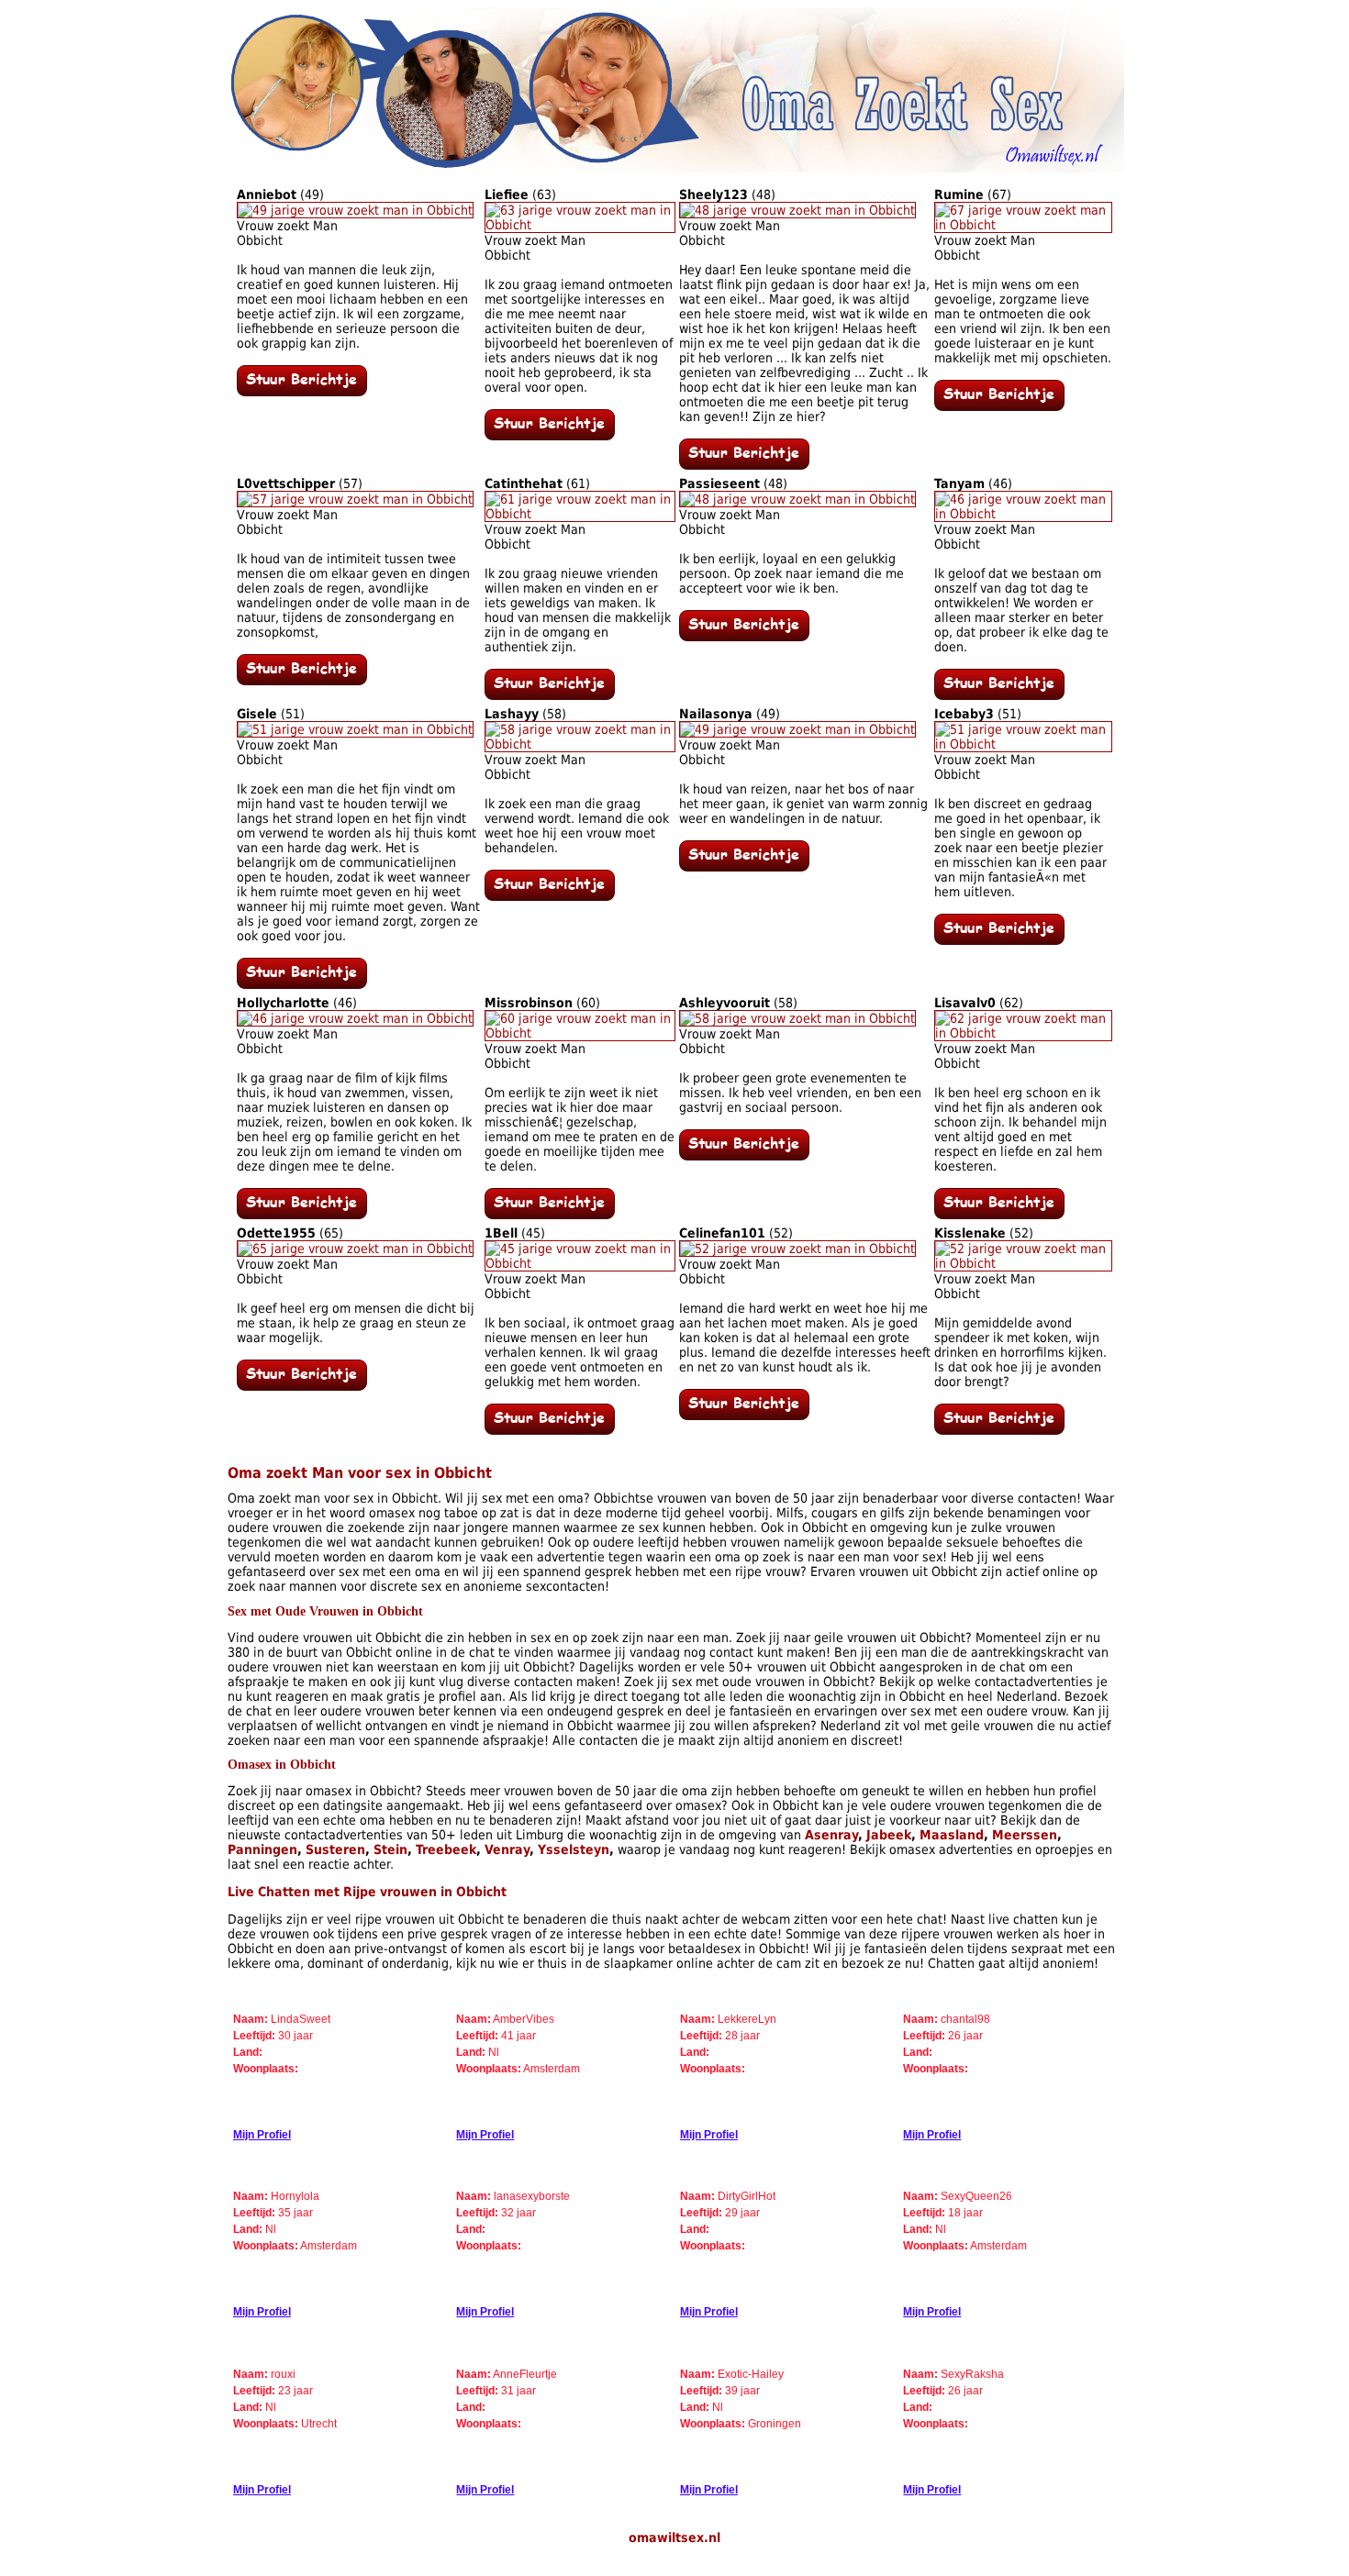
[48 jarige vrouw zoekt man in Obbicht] (797, 210)
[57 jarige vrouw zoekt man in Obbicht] (355, 499)
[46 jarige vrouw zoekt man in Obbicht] (1023, 514)
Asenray (831, 1835)
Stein (390, 1849)
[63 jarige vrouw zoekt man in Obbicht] (580, 225)
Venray (507, 1849)
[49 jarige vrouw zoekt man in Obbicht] (355, 210)
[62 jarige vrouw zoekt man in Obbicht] (1023, 1033)
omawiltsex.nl (674, 2537)
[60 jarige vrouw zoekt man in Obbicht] (580, 1033)
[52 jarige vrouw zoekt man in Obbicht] (797, 1249)
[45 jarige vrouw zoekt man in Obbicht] (580, 1263)
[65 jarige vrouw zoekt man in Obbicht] (355, 1249)
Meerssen (1025, 1835)
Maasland (952, 1835)
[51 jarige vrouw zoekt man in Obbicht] (355, 729)
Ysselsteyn (574, 1849)
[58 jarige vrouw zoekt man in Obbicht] (580, 744)
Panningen (262, 1849)
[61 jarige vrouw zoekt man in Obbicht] (580, 514)
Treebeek (446, 1849)
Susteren (335, 1849)
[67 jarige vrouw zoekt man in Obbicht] (1023, 225)
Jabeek (889, 1835)
